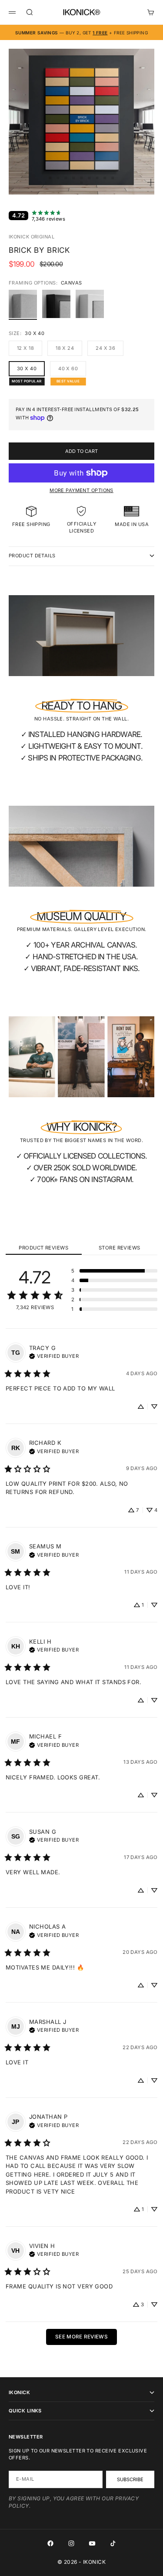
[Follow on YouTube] (92, 2543)
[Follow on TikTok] (113, 2543)
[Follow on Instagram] (71, 2543)
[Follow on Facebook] (50, 2543)
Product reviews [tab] (43, 1248)
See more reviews (81, 2337)
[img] (54, 1355)
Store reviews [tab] (120, 1248)
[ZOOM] (151, 182)
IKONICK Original (32, 237)
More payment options (81, 490)
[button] (114, 1271)
